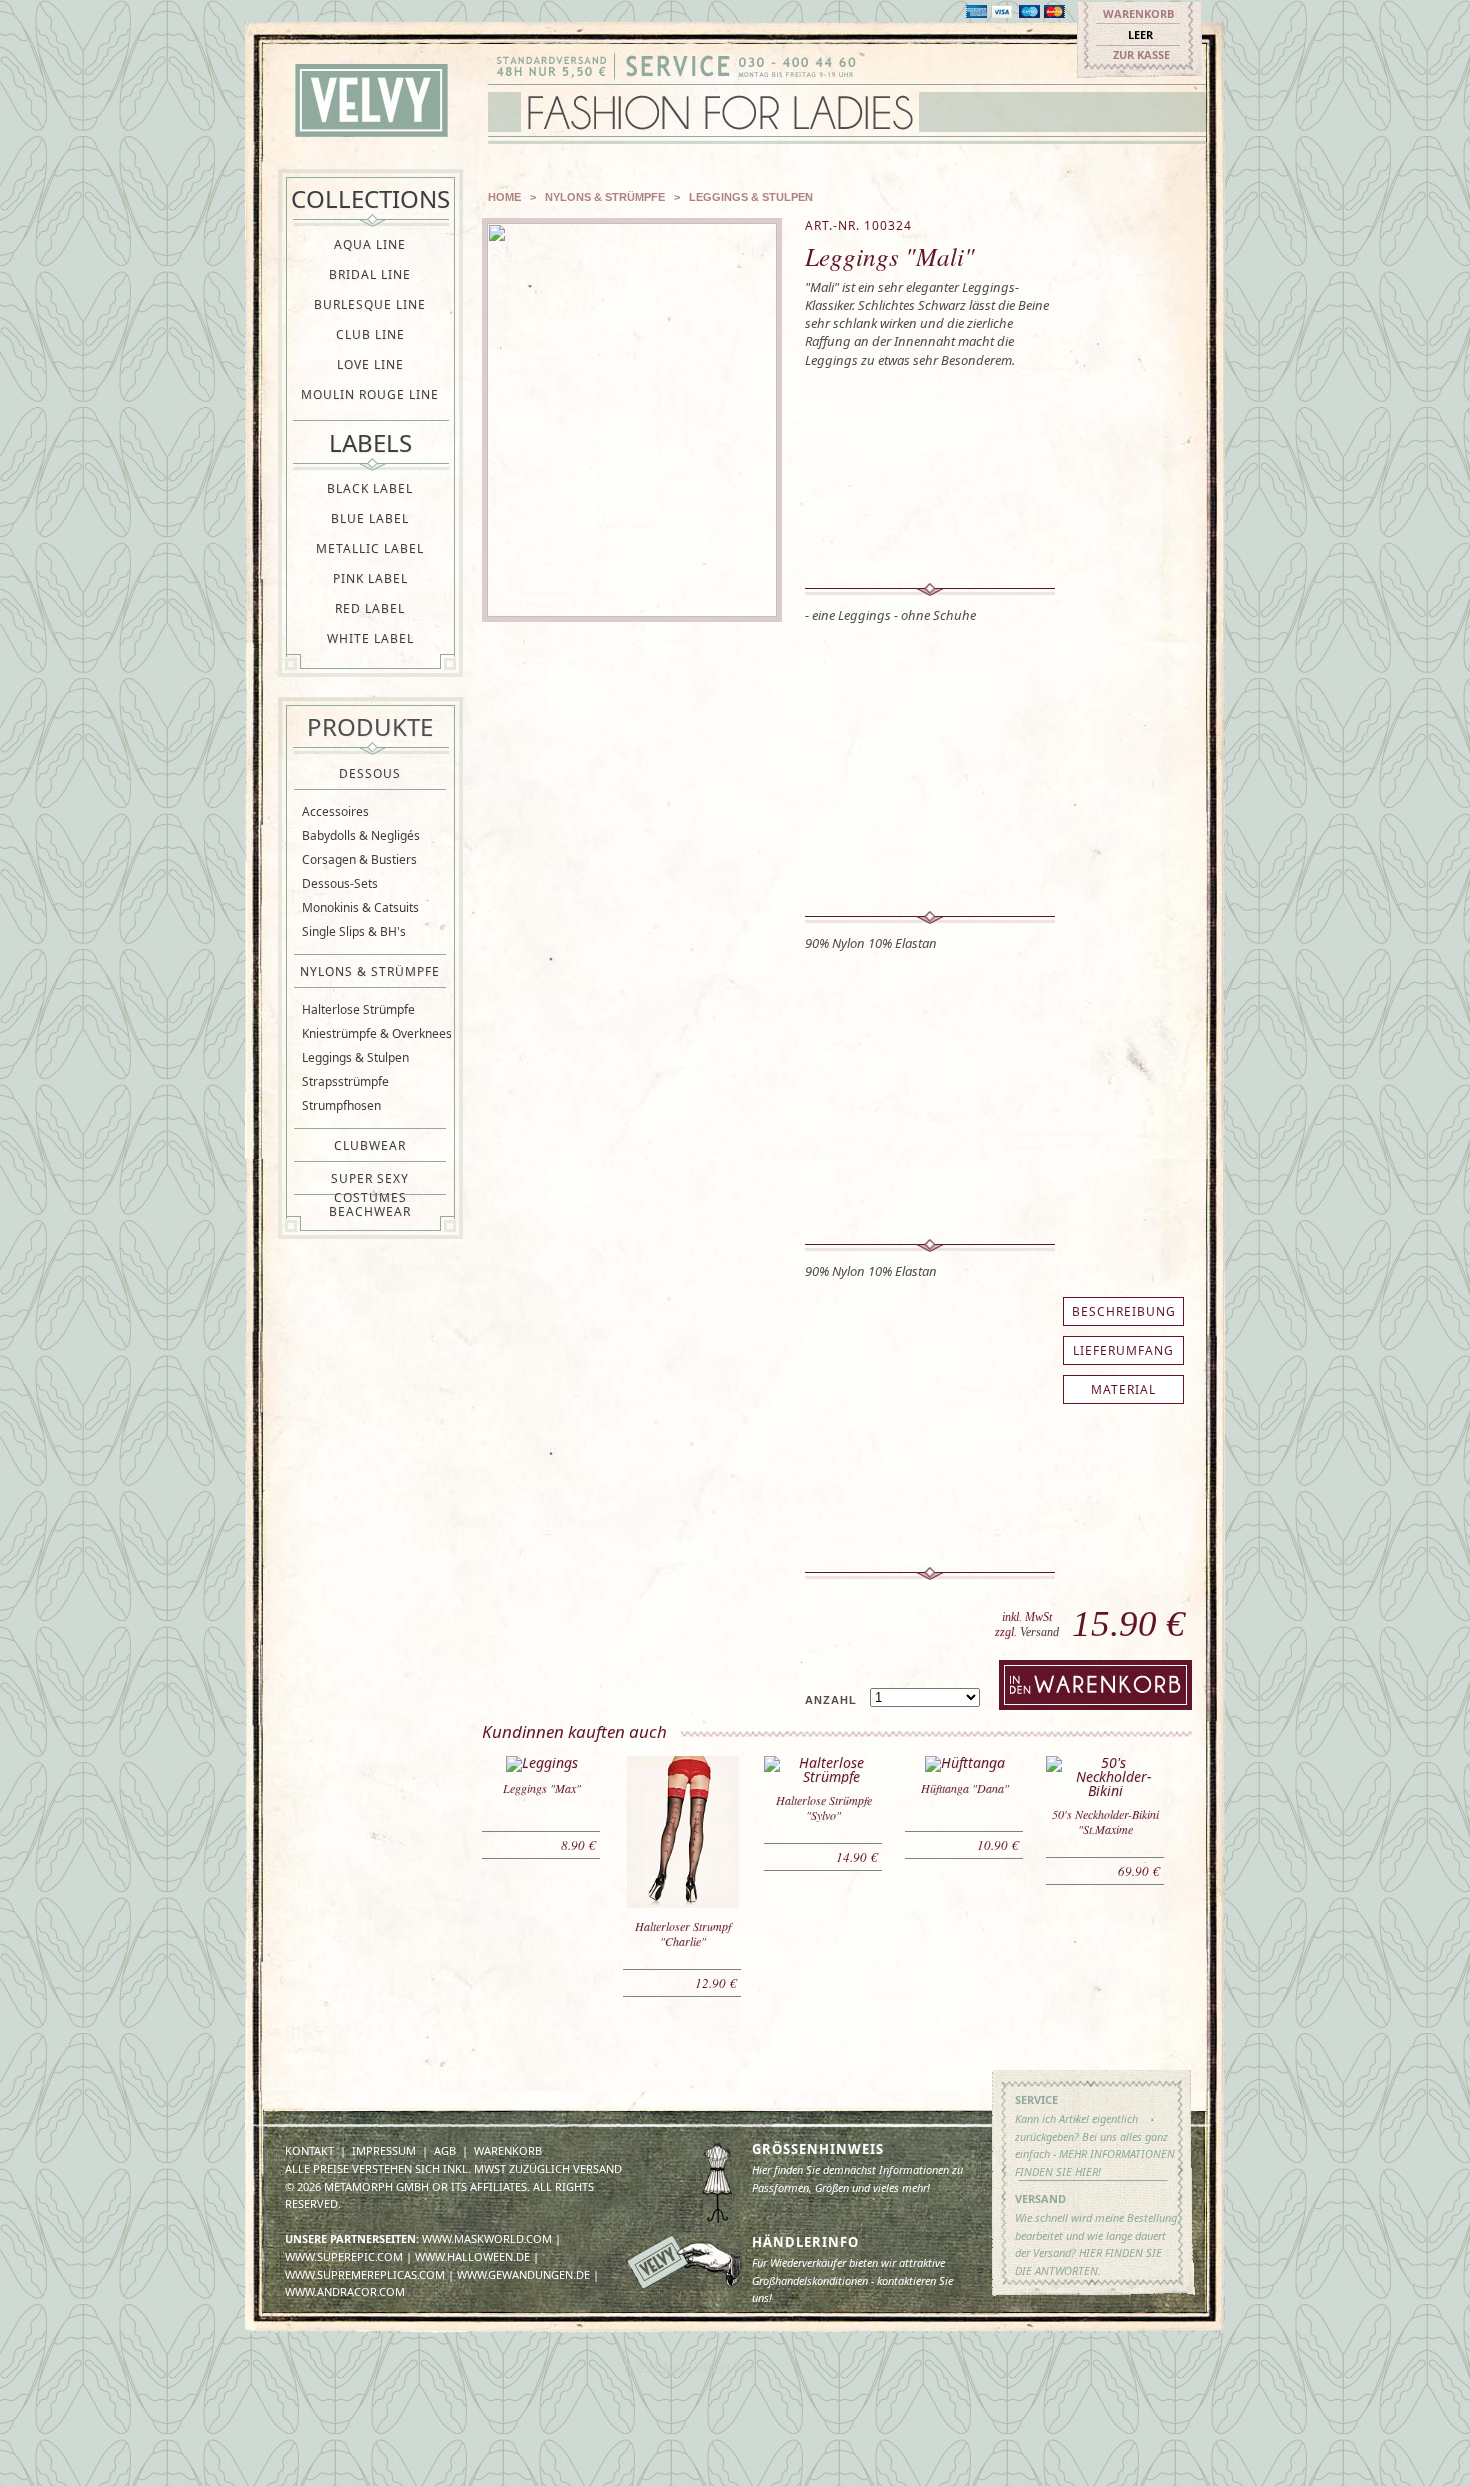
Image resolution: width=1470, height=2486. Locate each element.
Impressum (384, 2150)
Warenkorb (1138, 13)
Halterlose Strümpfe (358, 1009)
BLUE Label (370, 518)
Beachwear (370, 1211)
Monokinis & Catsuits (360, 907)
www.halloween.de (472, 2256)
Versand (1039, 1632)
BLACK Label (370, 488)
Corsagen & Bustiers (359, 859)
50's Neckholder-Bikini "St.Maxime (1105, 1821)
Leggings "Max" (542, 1788)
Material (1123, 1389)
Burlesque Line (370, 304)
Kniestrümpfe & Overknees (377, 1033)
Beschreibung (1124, 1311)
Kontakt (309, 2150)
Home (504, 197)
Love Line (370, 364)
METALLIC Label (370, 548)
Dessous (370, 773)
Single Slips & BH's (354, 931)
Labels (370, 442)
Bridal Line (370, 274)
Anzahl (831, 1700)
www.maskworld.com (487, 2238)
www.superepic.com (344, 2256)
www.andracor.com (345, 2291)
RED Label (370, 608)
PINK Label (370, 578)
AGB (445, 2150)
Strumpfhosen (341, 1105)
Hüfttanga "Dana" (965, 1788)
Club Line (370, 334)
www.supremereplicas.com (365, 2274)
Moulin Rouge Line (370, 394)
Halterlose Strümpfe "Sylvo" (824, 1807)
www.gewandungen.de (523, 2274)
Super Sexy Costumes (370, 1178)
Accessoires (335, 811)
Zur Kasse (1141, 54)
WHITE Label (370, 638)
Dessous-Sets (340, 883)
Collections (370, 198)
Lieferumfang (1123, 1350)
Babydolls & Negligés (361, 835)
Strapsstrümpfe (345, 1081)
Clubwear (370, 1145)
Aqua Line (370, 244)
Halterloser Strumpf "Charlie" (683, 1933)
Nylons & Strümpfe (370, 971)
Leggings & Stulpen (355, 1057)
